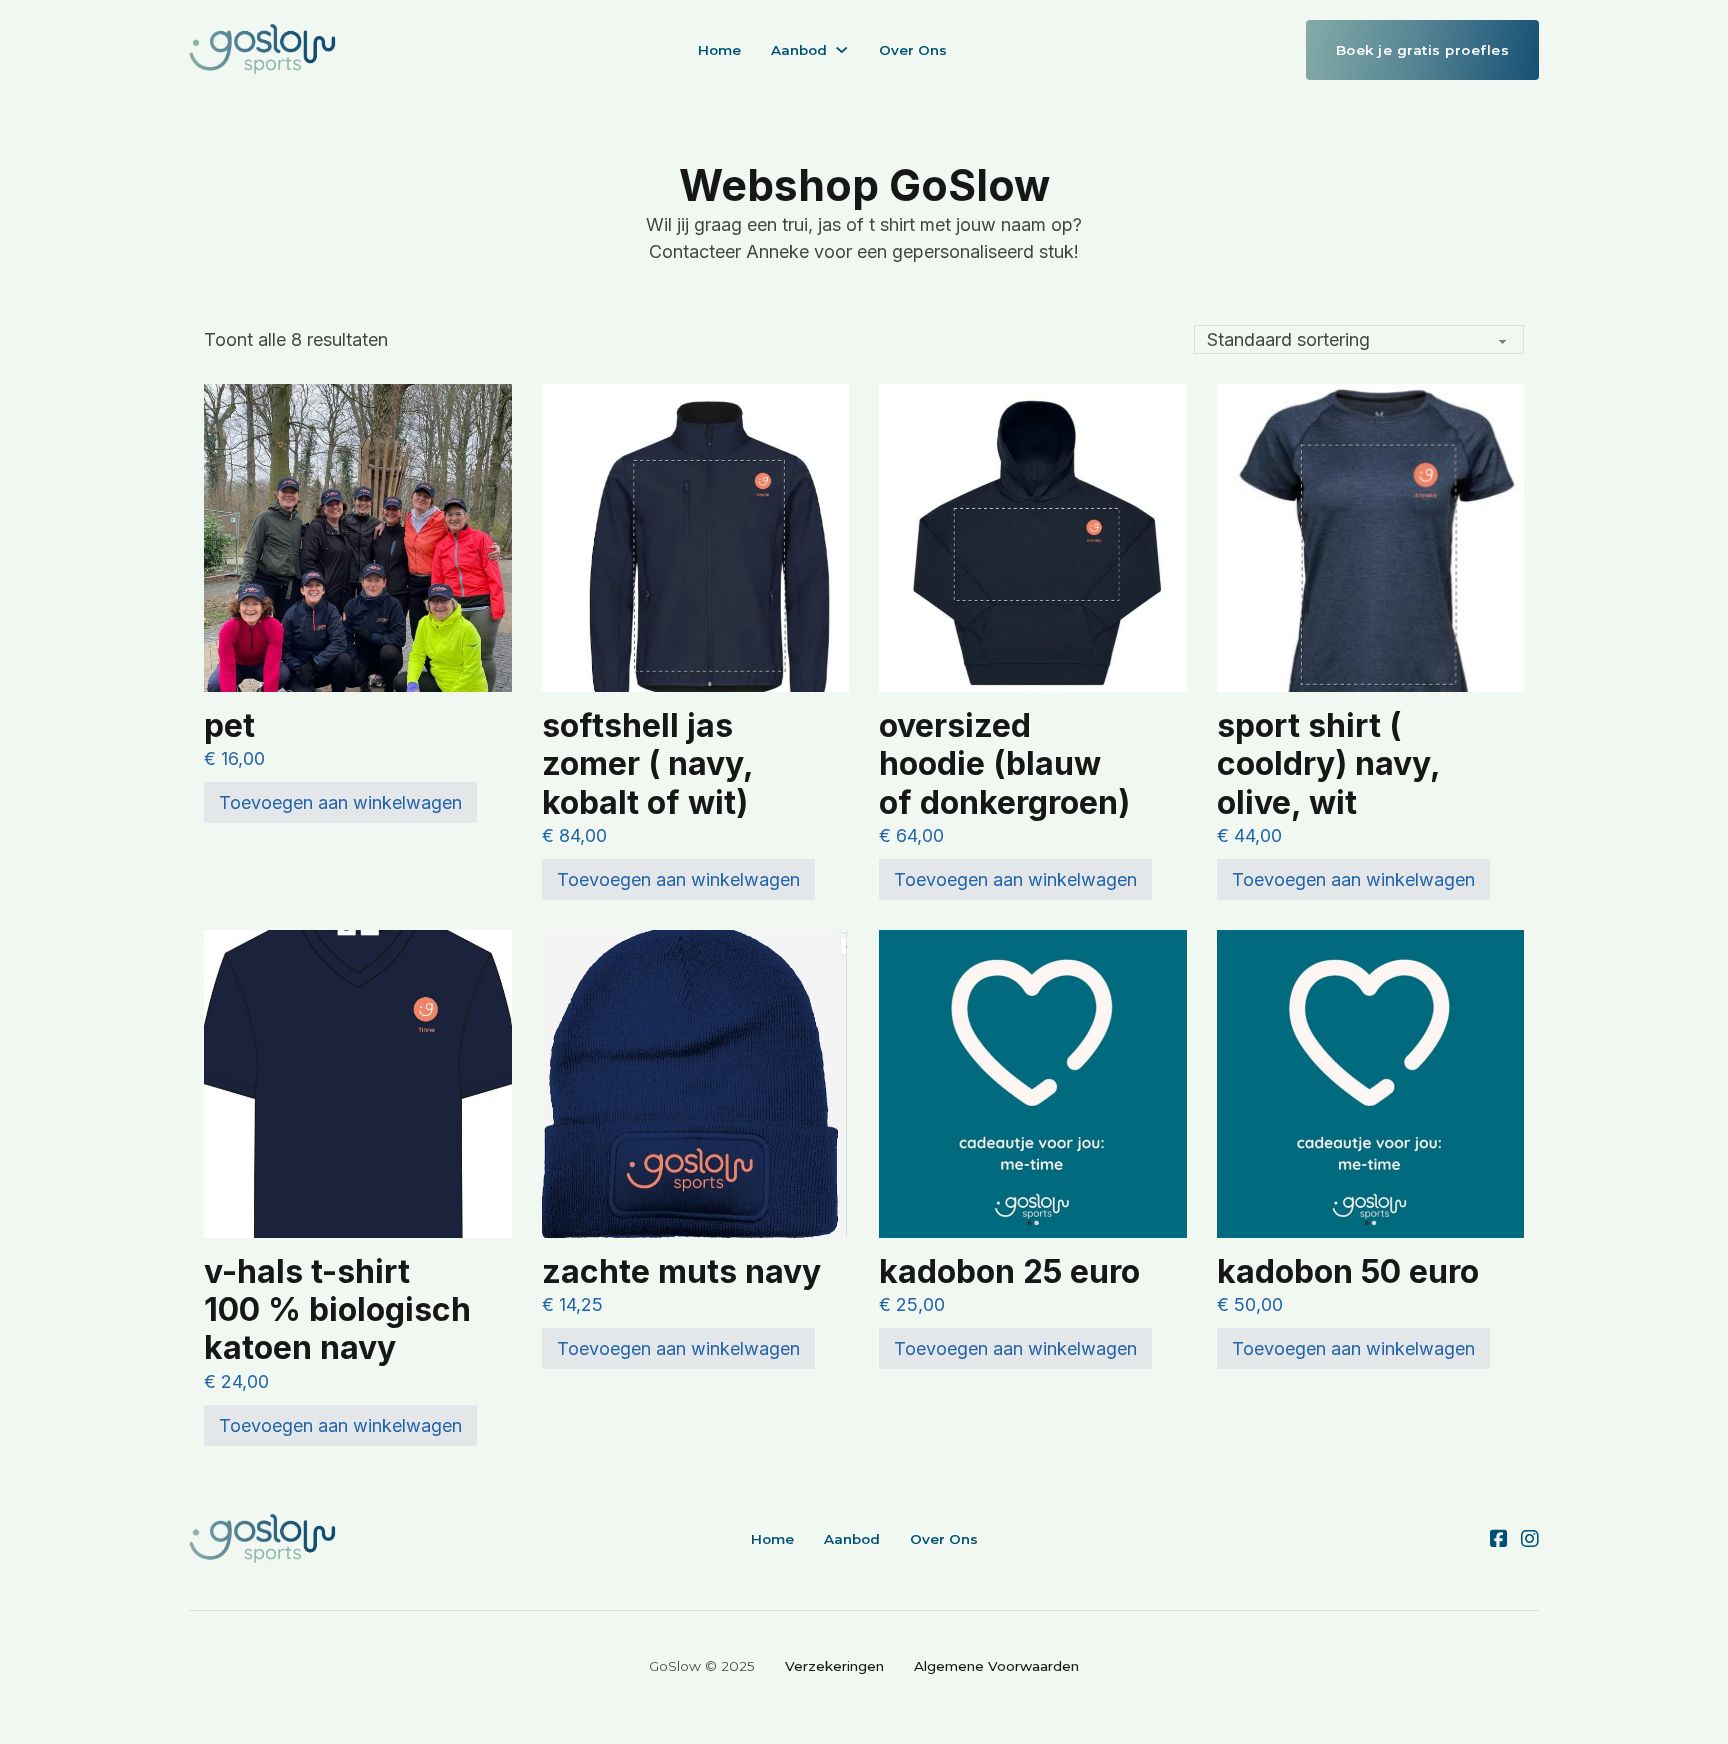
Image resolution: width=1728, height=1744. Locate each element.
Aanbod (799, 50)
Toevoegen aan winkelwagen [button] (340, 802)
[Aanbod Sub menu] (842, 50)
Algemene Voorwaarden (996, 1666)
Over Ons (913, 50)
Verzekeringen (834, 1666)
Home (719, 50)
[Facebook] (1499, 1539)
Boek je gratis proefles (1423, 50)
